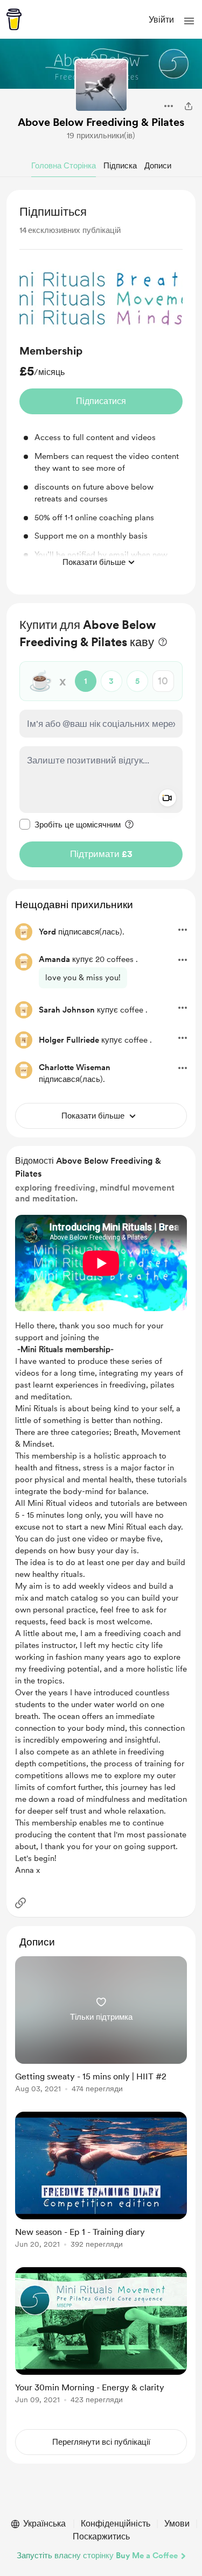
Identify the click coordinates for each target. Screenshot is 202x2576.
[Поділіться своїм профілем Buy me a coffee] (189, 106)
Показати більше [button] (94, 562)
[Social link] (20, 1903)
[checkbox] (70, 824)
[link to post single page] (101, 2026)
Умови (177, 2524)
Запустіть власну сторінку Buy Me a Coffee (97, 2556)
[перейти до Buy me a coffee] (14, 19)
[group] (101, 416)
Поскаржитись (101, 2536)
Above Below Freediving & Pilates (101, 122)
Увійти (161, 20)
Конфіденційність (116, 2524)
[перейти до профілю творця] (101, 86)
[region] (101, 392)
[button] (189, 21)
